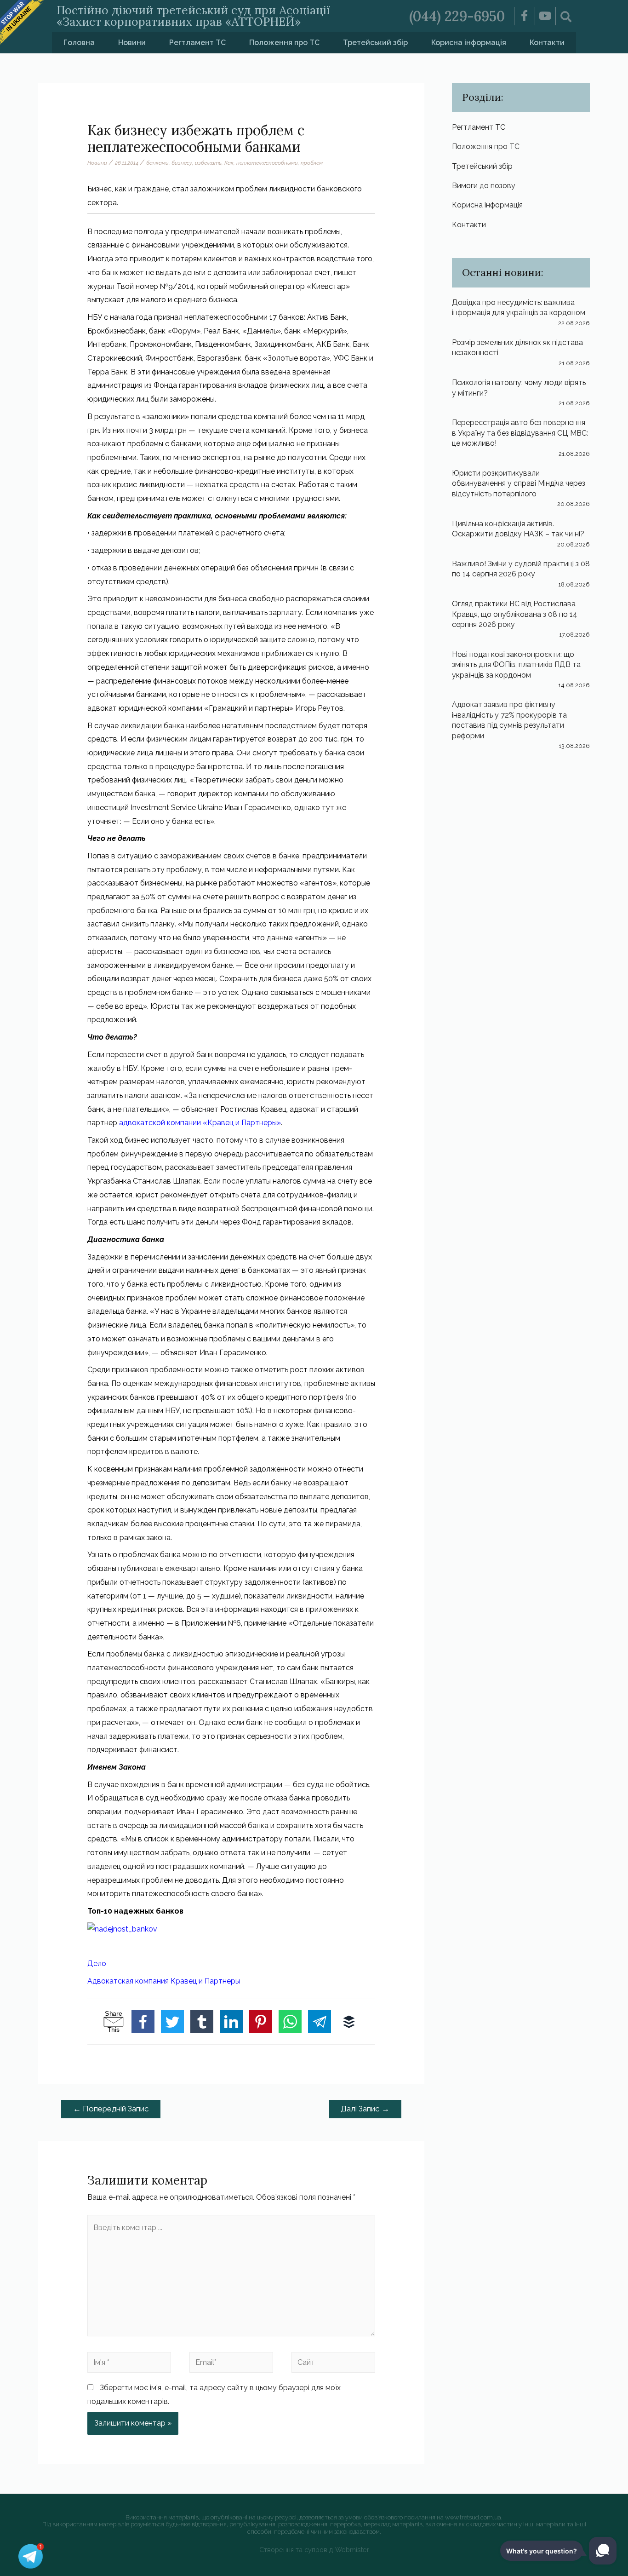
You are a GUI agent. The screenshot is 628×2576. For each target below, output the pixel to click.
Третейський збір (375, 43)
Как (229, 163)
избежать (208, 163)
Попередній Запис (111, 2109)
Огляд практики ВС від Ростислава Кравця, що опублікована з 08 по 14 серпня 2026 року (515, 614)
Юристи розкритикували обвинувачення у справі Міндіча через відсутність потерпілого (519, 483)
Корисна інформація (469, 43)
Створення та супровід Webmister (314, 2550)
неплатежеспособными (267, 163)
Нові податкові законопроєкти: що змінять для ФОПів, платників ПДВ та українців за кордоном (516, 665)
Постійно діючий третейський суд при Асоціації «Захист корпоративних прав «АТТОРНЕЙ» (193, 16)
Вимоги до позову (484, 186)
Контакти (547, 43)
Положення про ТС (284, 43)
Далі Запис (365, 2109)
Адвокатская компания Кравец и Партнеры (164, 1981)
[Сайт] (333, 2364)
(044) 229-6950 (457, 16)
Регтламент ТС (197, 43)
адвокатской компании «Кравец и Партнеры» (200, 1123)
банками (157, 163)
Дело (97, 1964)
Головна (79, 43)
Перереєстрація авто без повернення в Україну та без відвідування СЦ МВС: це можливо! (520, 433)
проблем (312, 163)
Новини (132, 43)
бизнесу (182, 163)
